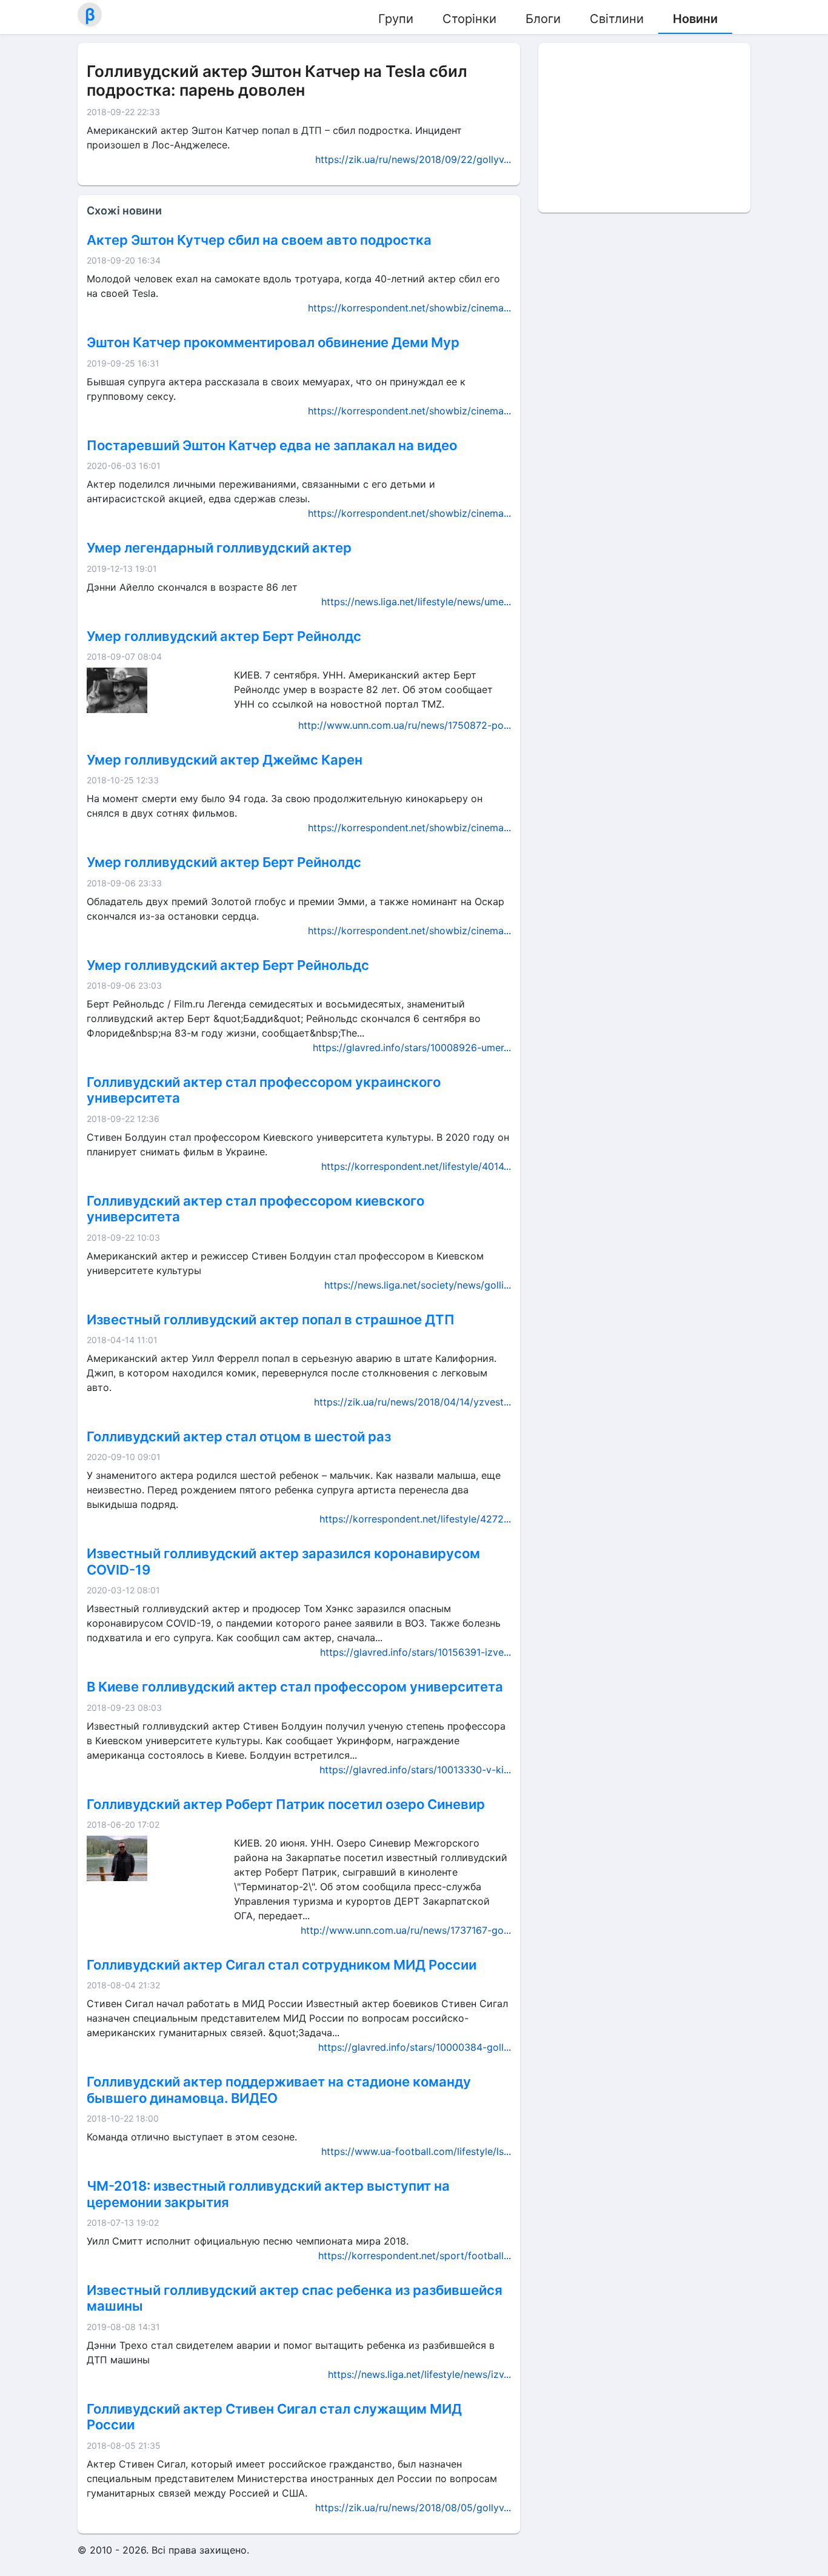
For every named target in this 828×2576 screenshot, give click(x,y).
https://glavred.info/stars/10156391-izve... (416, 1652)
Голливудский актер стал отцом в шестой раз (239, 1436)
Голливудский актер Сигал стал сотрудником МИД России (282, 1965)
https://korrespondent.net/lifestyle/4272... (415, 1519)
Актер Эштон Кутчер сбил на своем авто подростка (259, 240)
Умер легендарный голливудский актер (219, 548)
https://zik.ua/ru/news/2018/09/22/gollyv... (413, 159)
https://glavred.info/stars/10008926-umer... (412, 1047)
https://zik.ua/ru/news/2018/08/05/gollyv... (413, 2508)
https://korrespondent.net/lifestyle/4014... (416, 1166)
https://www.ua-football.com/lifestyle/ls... (416, 2151)
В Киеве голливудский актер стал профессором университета (295, 1687)
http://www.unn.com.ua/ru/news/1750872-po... (405, 725)
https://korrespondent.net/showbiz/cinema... (409, 308)
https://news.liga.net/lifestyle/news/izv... (419, 2374)
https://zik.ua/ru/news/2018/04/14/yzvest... (412, 1402)
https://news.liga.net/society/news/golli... (418, 1285)
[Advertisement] (644, 128)
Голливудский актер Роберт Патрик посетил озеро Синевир (286, 1804)
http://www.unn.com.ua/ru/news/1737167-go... (406, 1930)
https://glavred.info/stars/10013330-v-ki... (415, 1770)
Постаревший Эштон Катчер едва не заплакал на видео (272, 445)
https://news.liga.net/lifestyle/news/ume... (416, 602)
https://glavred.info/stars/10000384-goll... (415, 2047)
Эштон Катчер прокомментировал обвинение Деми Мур (273, 342)
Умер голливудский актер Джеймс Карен (225, 760)
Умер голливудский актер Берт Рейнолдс (224, 636)
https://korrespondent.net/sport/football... (415, 2256)
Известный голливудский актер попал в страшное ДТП (271, 1320)
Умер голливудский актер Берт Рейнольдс (228, 965)
